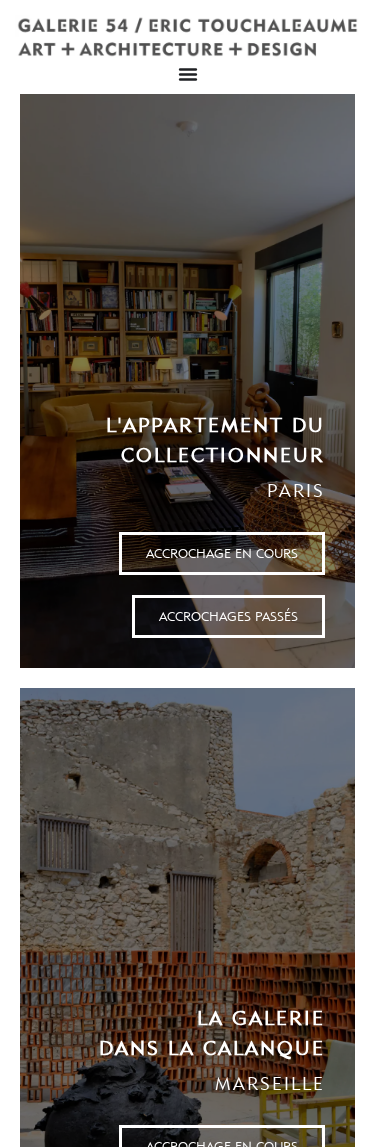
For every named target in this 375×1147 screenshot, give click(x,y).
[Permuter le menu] (188, 74)
